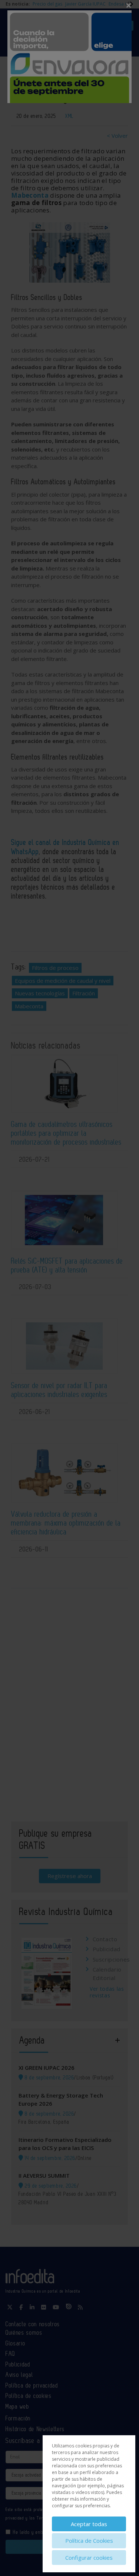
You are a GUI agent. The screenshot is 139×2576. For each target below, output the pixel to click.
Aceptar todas (89, 2524)
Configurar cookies (89, 2558)
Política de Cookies (89, 2541)
